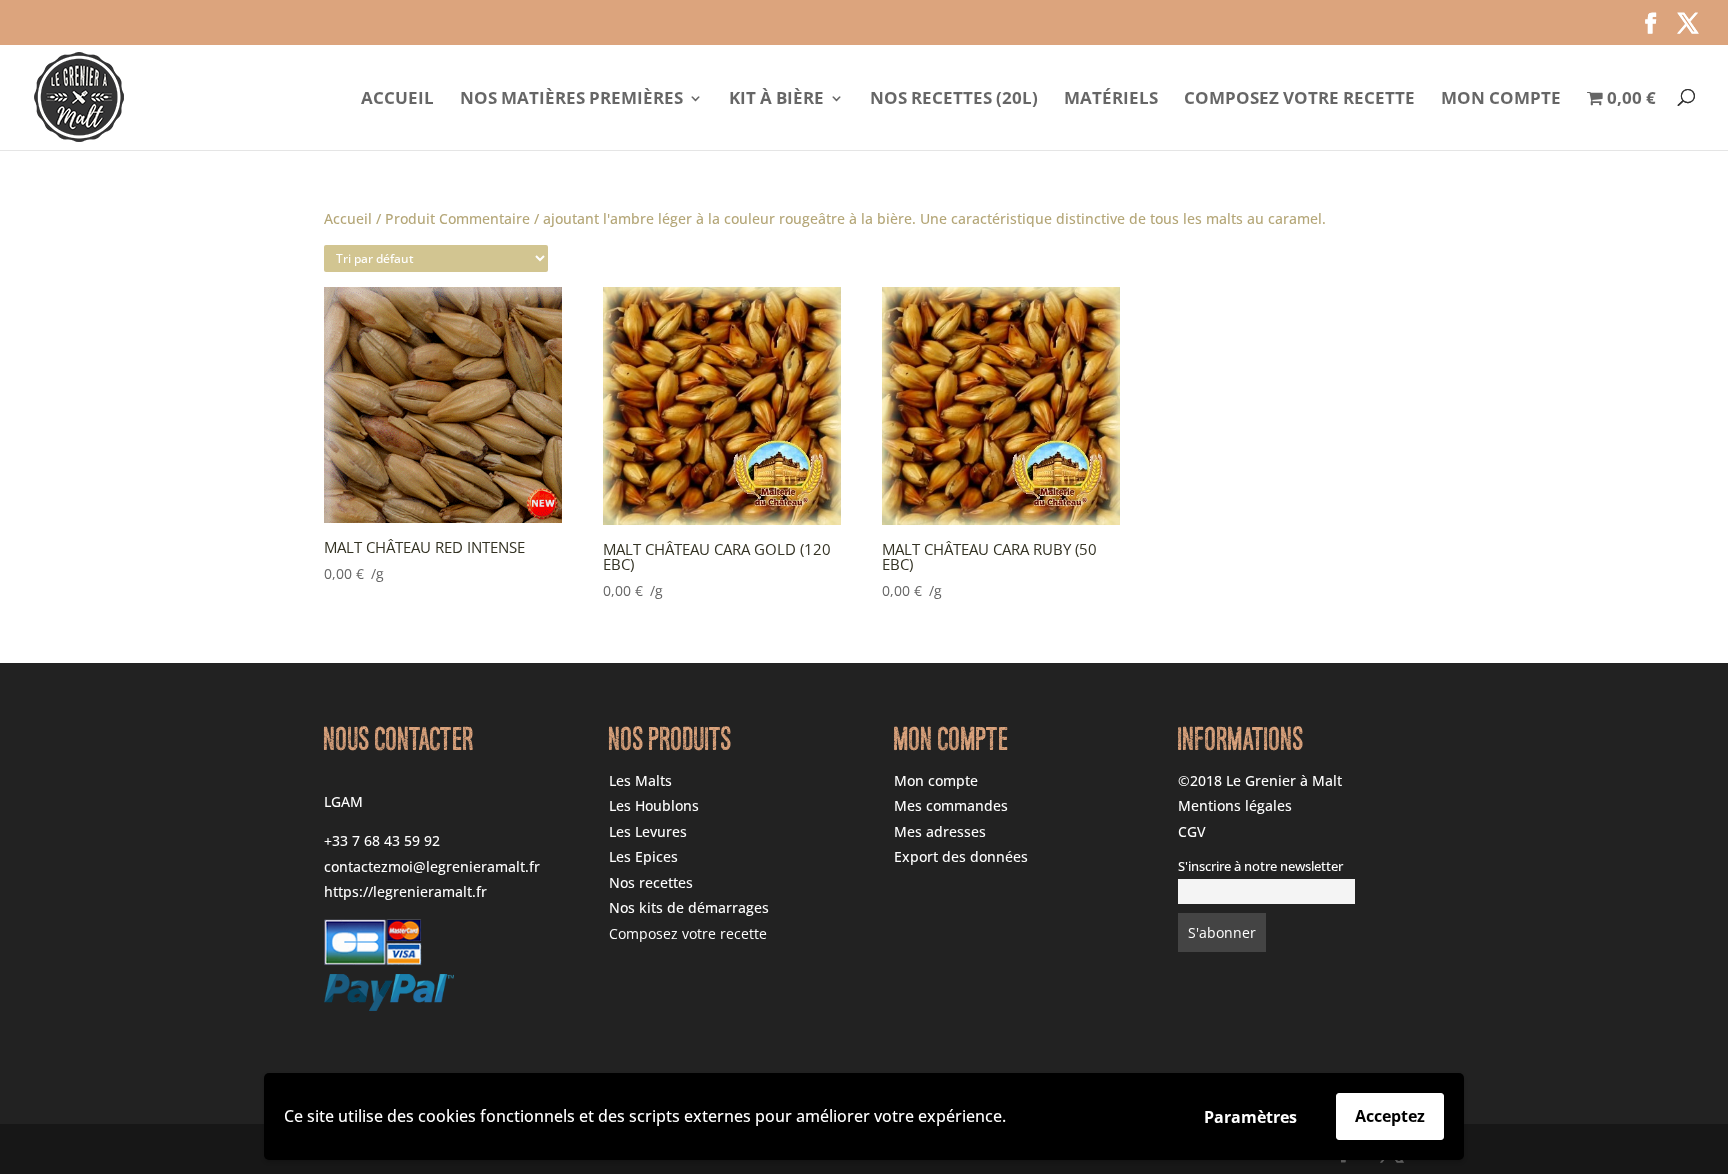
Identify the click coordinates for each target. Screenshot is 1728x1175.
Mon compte (1501, 100)
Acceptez (1390, 1116)
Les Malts (640, 780)
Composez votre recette (1299, 100)
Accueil (397, 100)
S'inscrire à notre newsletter (1260, 866)
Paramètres (1250, 1117)
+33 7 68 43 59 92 (382, 840)
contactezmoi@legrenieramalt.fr (432, 866)
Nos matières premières (571, 100)
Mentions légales (1235, 805)
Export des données (961, 856)
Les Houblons (654, 805)
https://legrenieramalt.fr (405, 891)
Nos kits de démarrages (689, 907)
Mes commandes (951, 805)
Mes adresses (940, 831)
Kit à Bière (776, 100)
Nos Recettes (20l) (954, 100)
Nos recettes (651, 882)
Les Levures (648, 831)
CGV (1192, 831)
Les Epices (643, 856)
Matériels (1111, 100)
